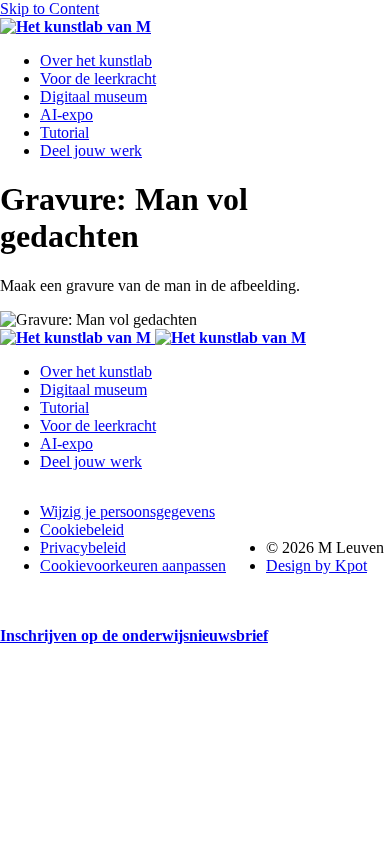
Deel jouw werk (91, 150)
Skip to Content (49, 8)
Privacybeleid (83, 547)
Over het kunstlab (96, 60)
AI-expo (66, 114)
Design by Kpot (316, 565)
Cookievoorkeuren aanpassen (133, 565)
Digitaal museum (93, 96)
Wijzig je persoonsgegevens (127, 511)
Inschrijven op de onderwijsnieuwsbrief (134, 635)
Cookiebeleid (82, 529)
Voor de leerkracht (98, 78)
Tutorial (64, 132)
